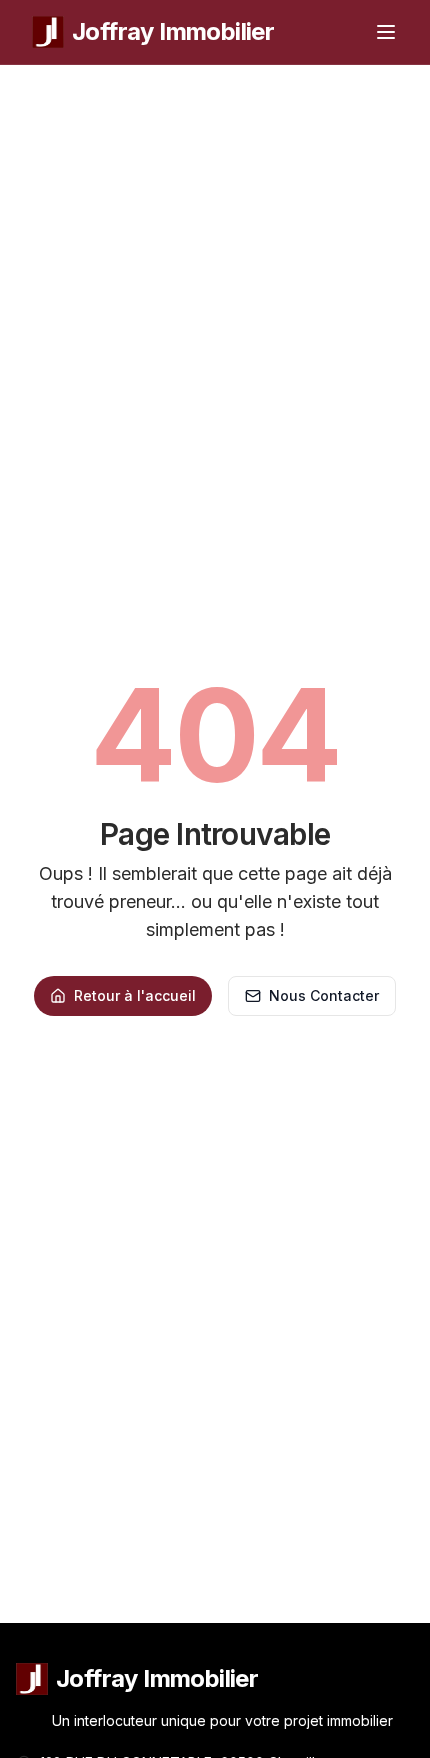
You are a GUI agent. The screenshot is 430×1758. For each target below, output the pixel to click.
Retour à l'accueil (135, 995)
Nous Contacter (324, 995)
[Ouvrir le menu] (386, 32)
